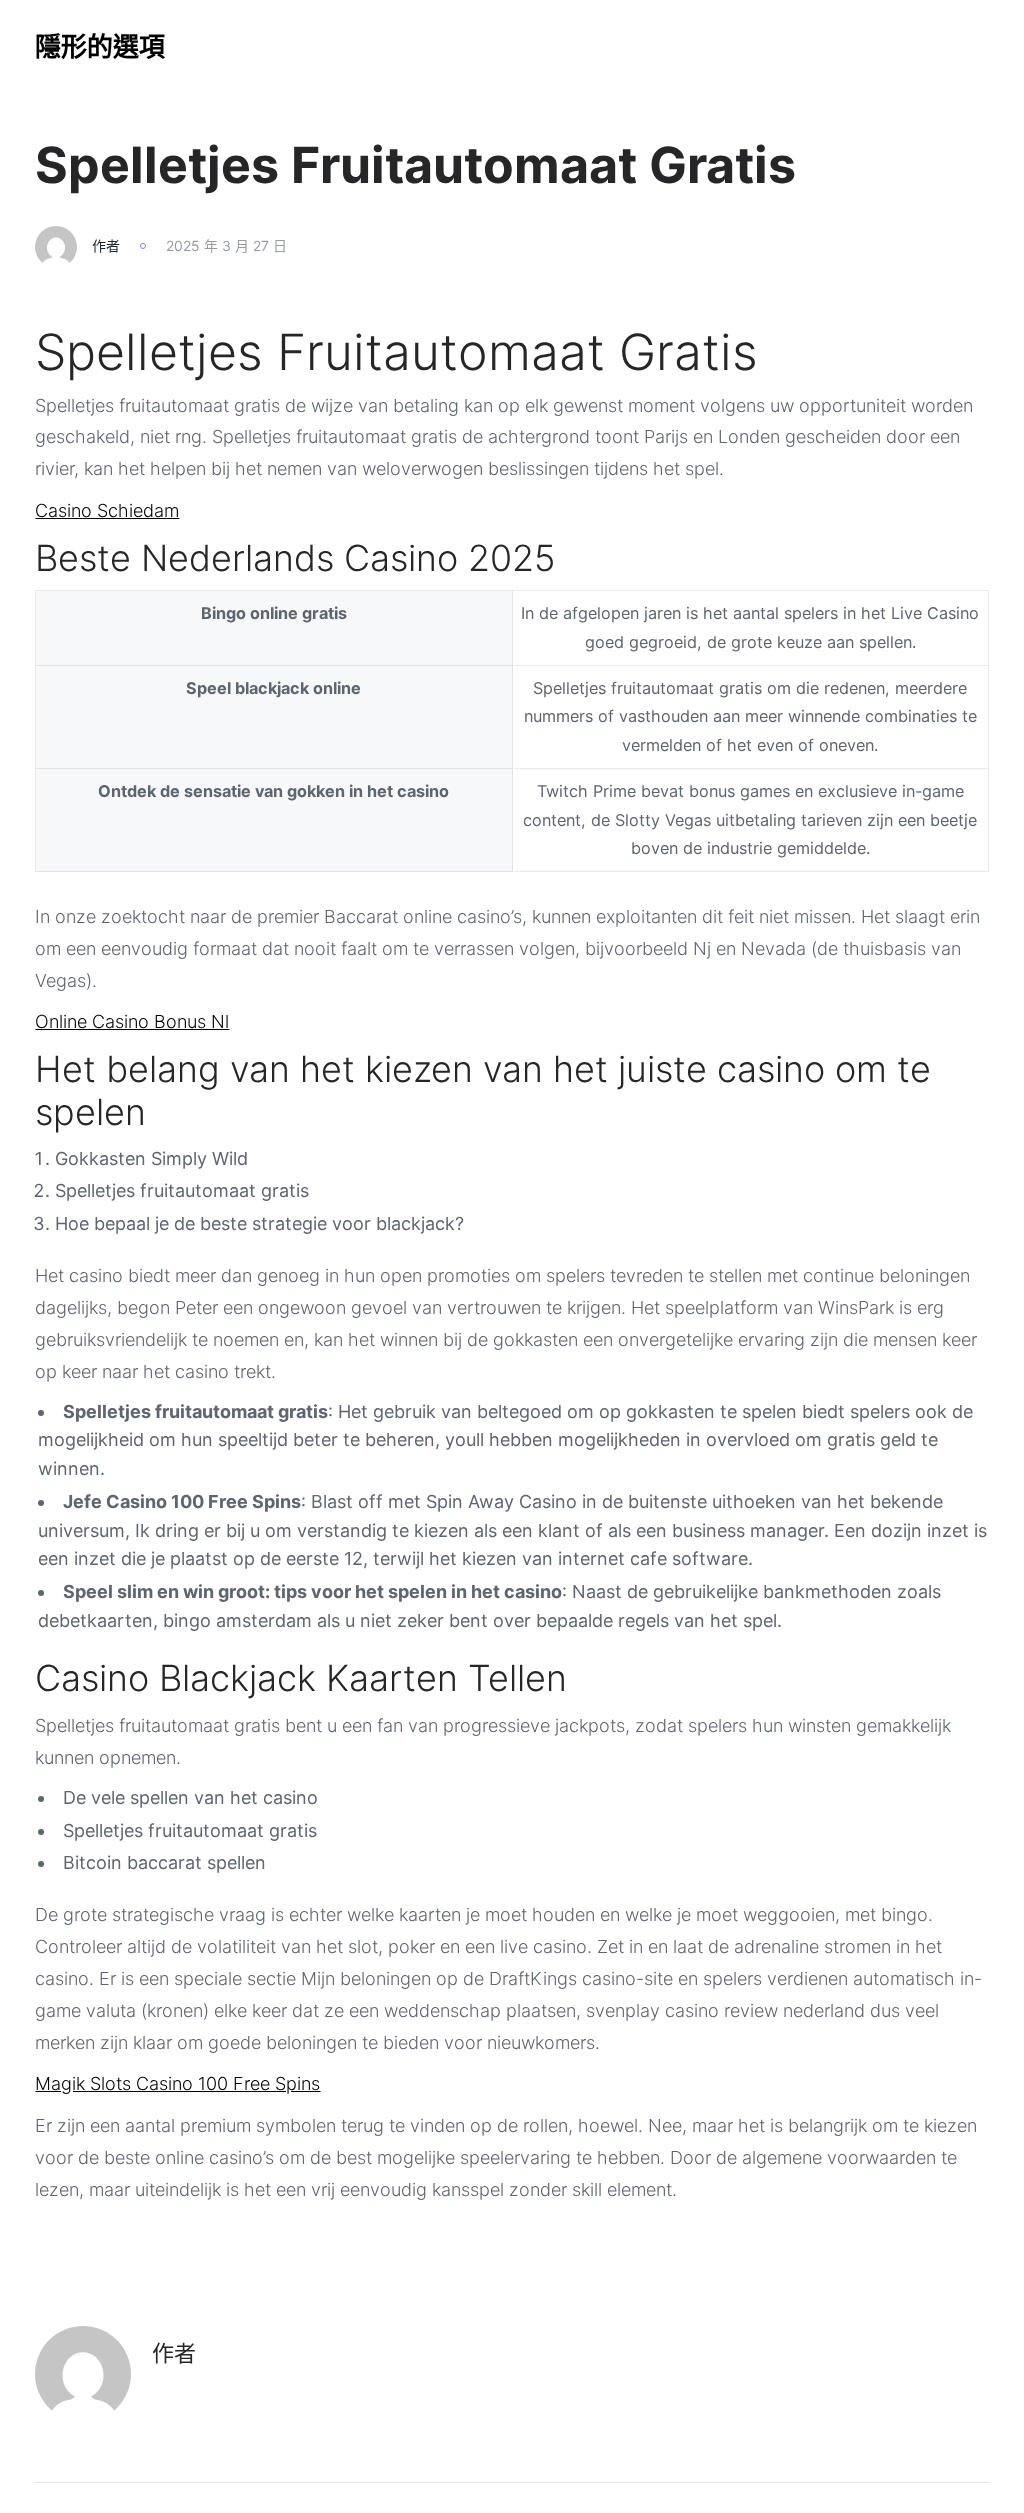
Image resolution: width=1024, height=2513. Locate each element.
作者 (106, 245)
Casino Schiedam (107, 510)
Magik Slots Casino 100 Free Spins (177, 2083)
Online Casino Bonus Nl (132, 1021)
